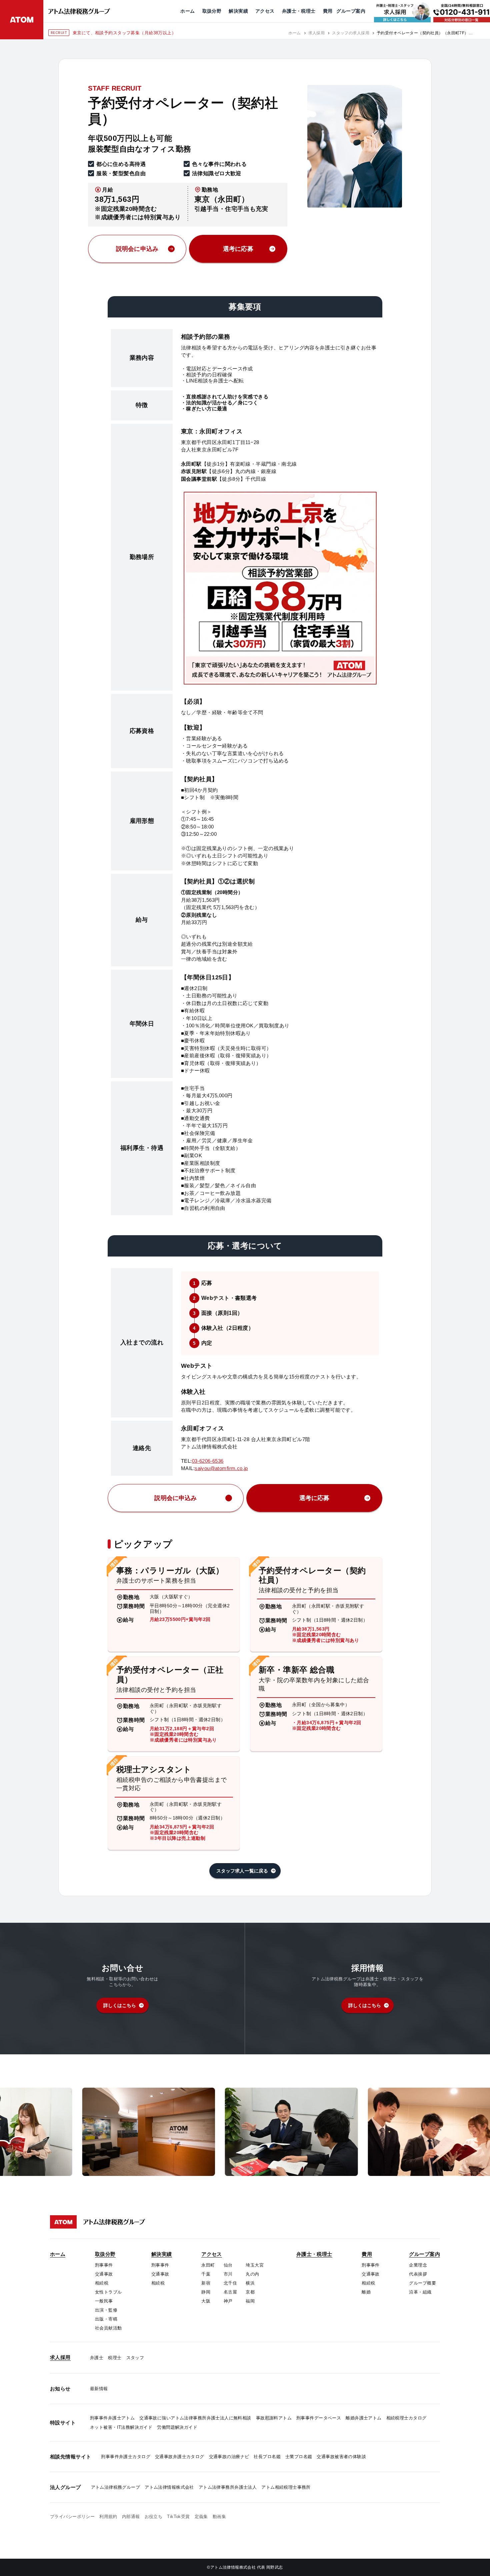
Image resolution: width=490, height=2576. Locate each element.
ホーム (294, 33)
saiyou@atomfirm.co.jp (221, 1468)
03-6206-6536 (208, 1461)
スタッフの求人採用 (351, 33)
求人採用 (317, 33)
